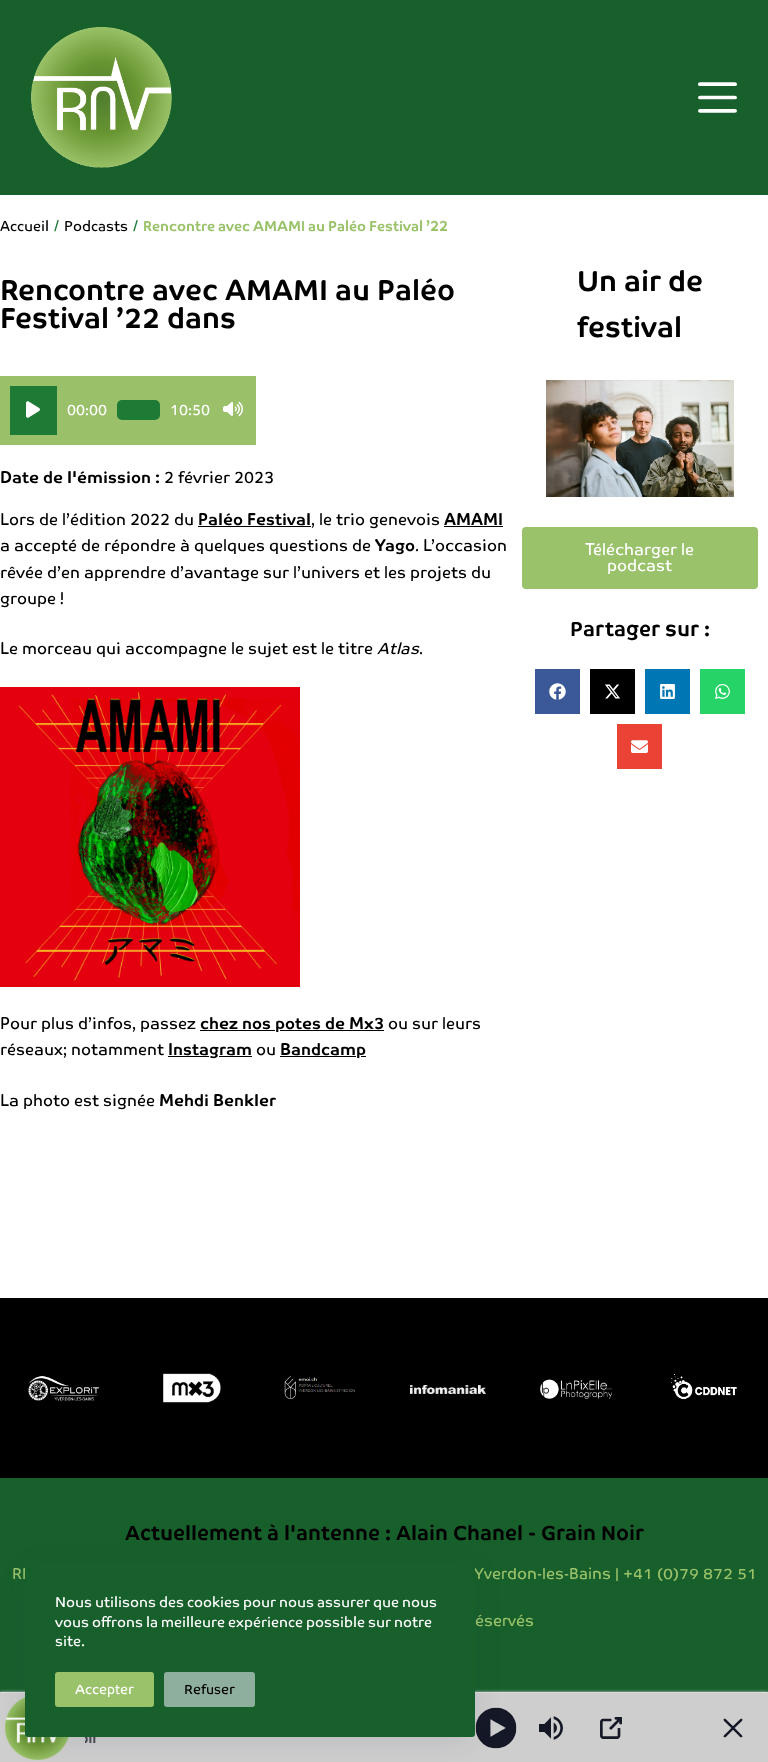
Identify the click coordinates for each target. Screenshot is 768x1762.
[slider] (138, 410)
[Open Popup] (611, 1728)
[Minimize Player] (733, 1728)
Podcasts (96, 226)
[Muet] (233, 410)
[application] (128, 410)
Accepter (104, 1689)
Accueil (24, 226)
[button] (557, 691)
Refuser (209, 1689)
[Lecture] (33, 410)
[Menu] (717, 97)
